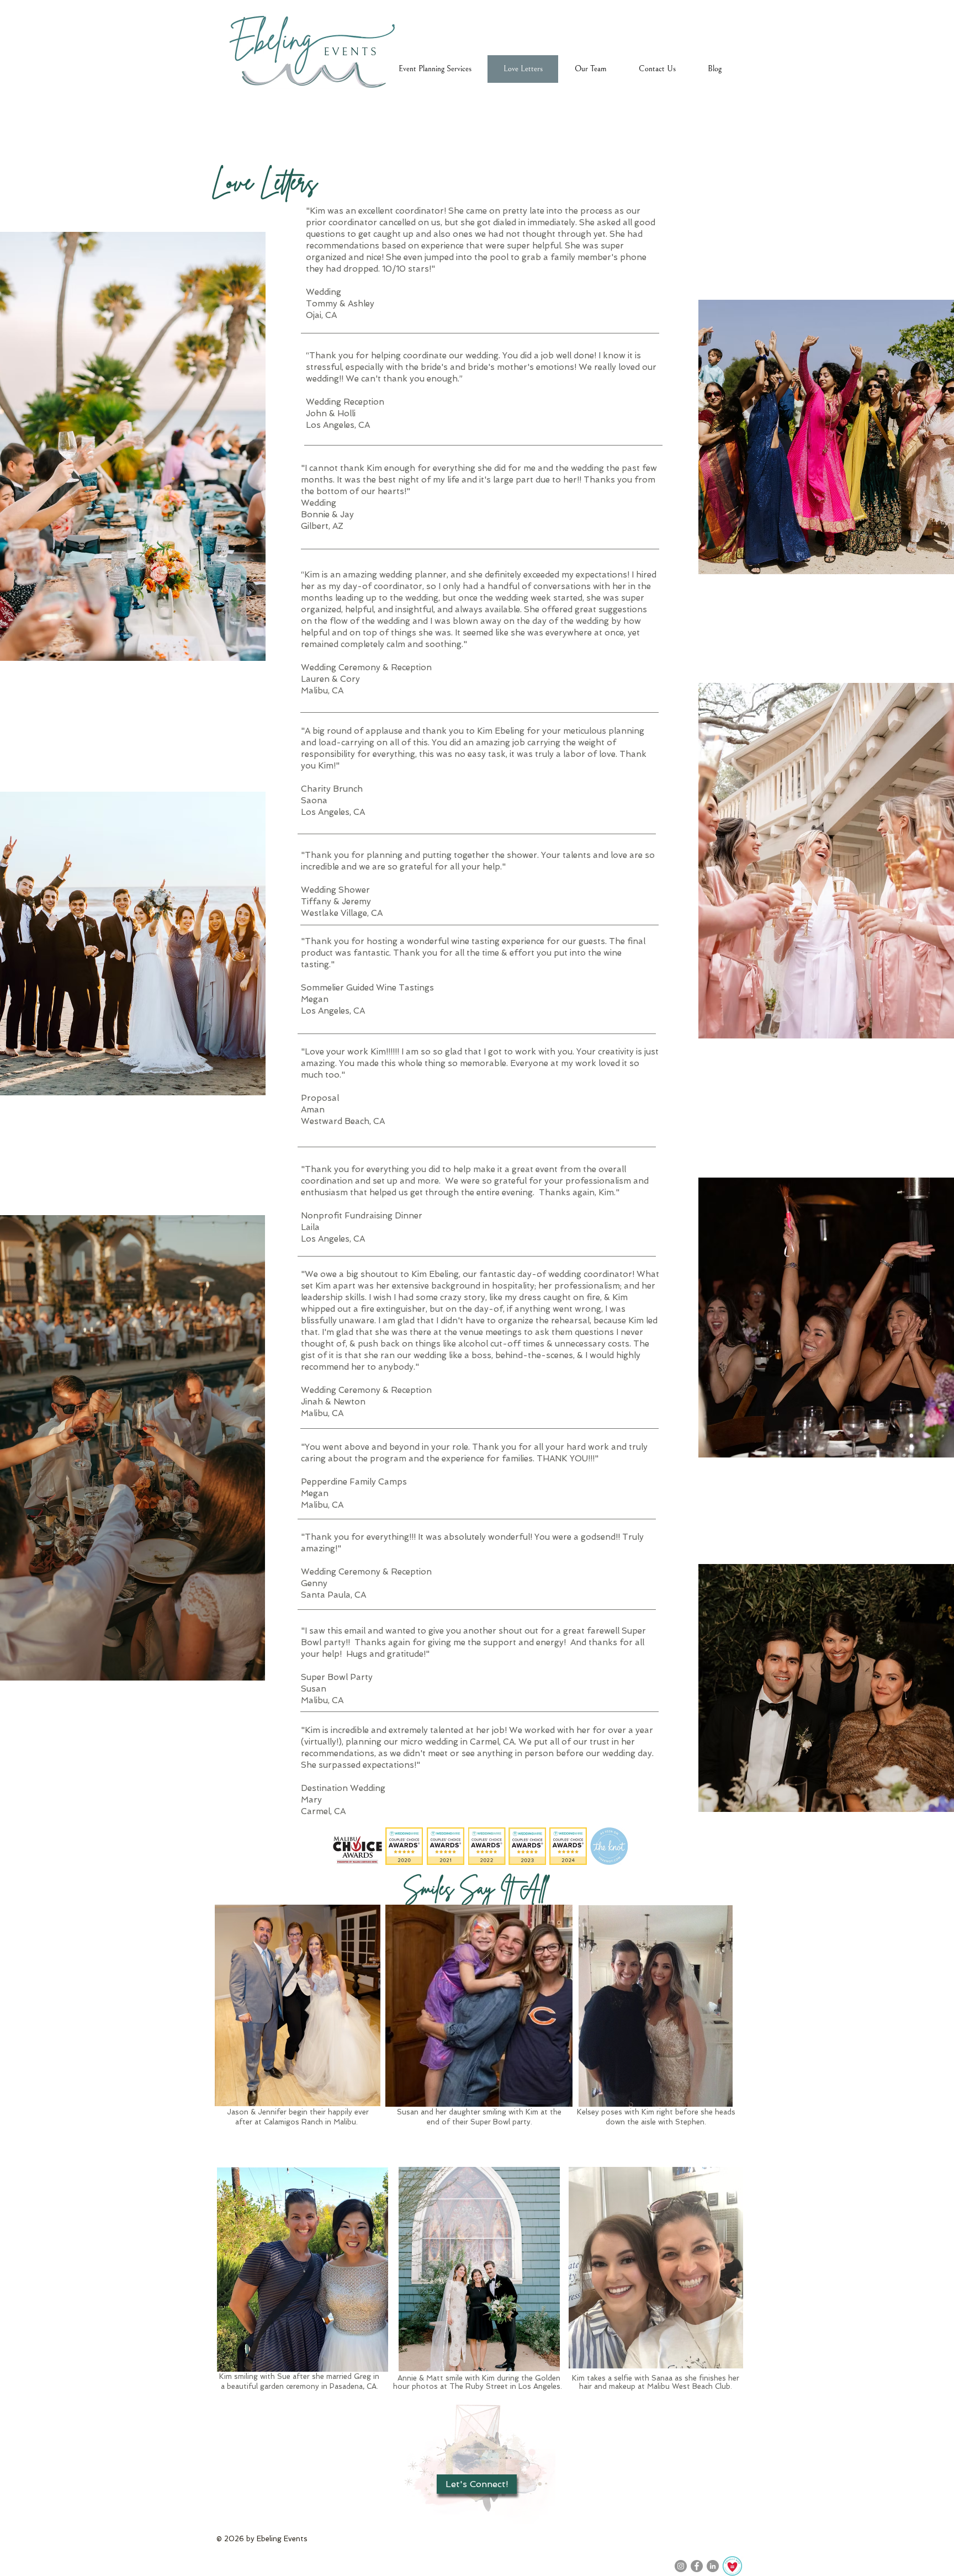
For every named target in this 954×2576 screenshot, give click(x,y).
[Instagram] (681, 2566)
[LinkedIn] (713, 2566)
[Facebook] (697, 2566)
